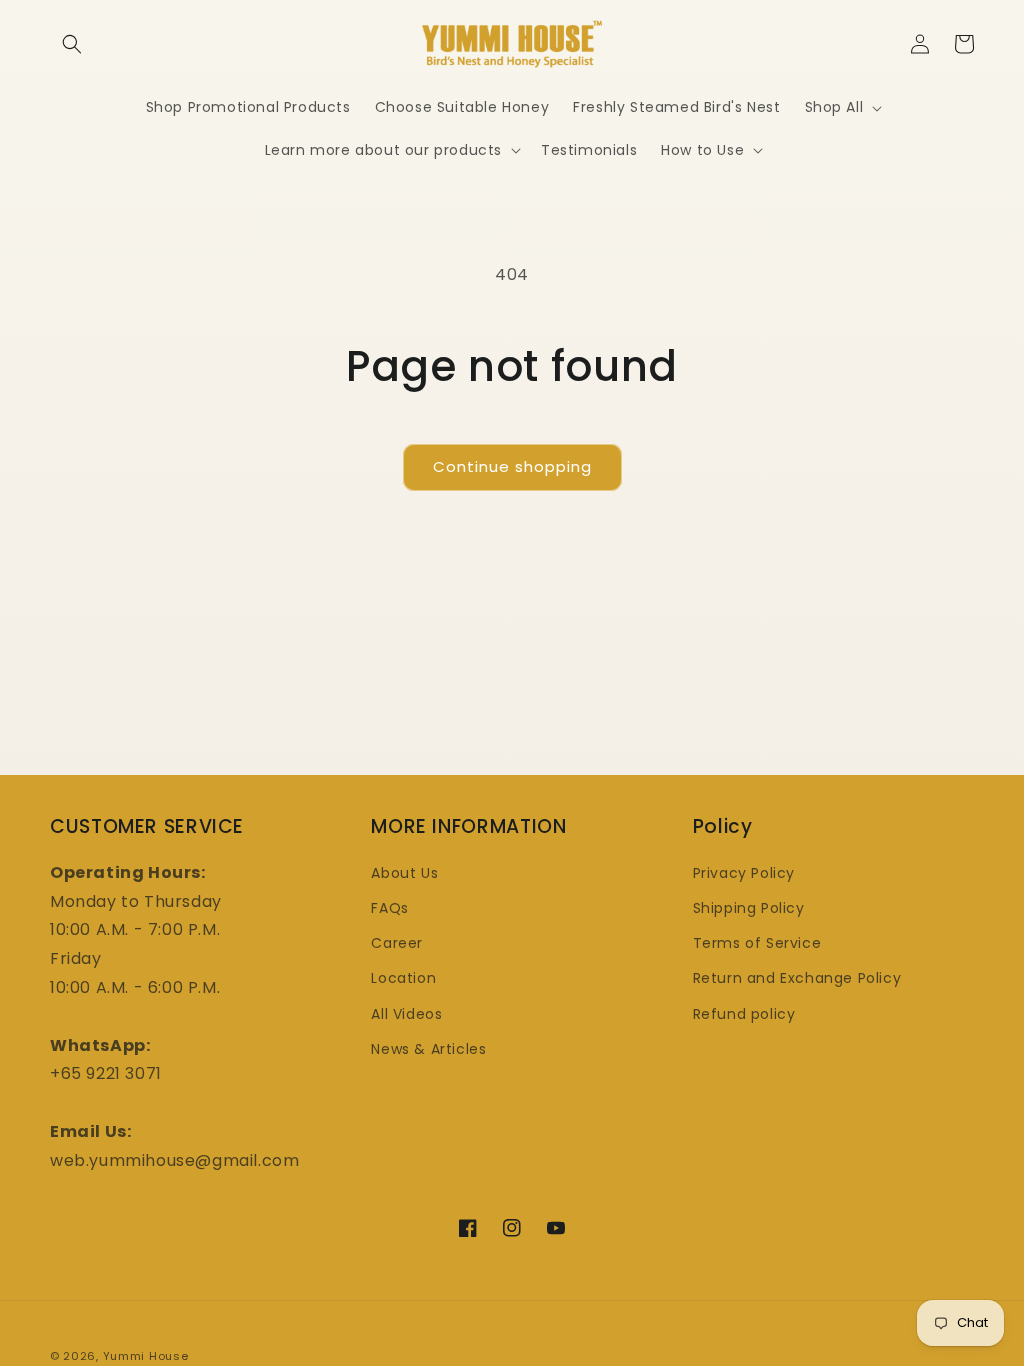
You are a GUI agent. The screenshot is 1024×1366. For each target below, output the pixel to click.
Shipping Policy (749, 908)
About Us (404, 873)
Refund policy (744, 1014)
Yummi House (146, 1356)
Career (397, 943)
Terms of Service (757, 943)
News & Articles (428, 1049)
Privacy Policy (744, 873)
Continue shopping (512, 466)
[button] (72, 44)
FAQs (389, 908)
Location (403, 978)
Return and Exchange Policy (797, 978)
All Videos (406, 1014)
